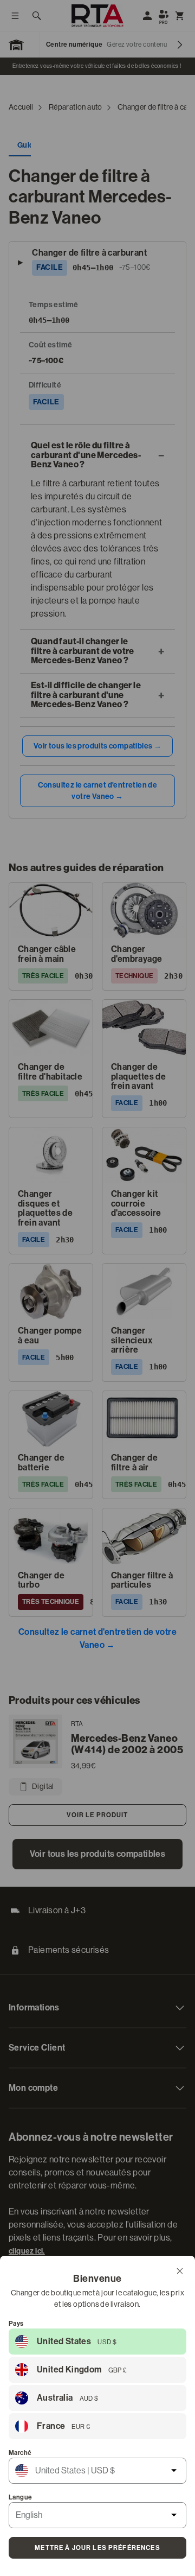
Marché (20, 2453)
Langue (20, 2497)
